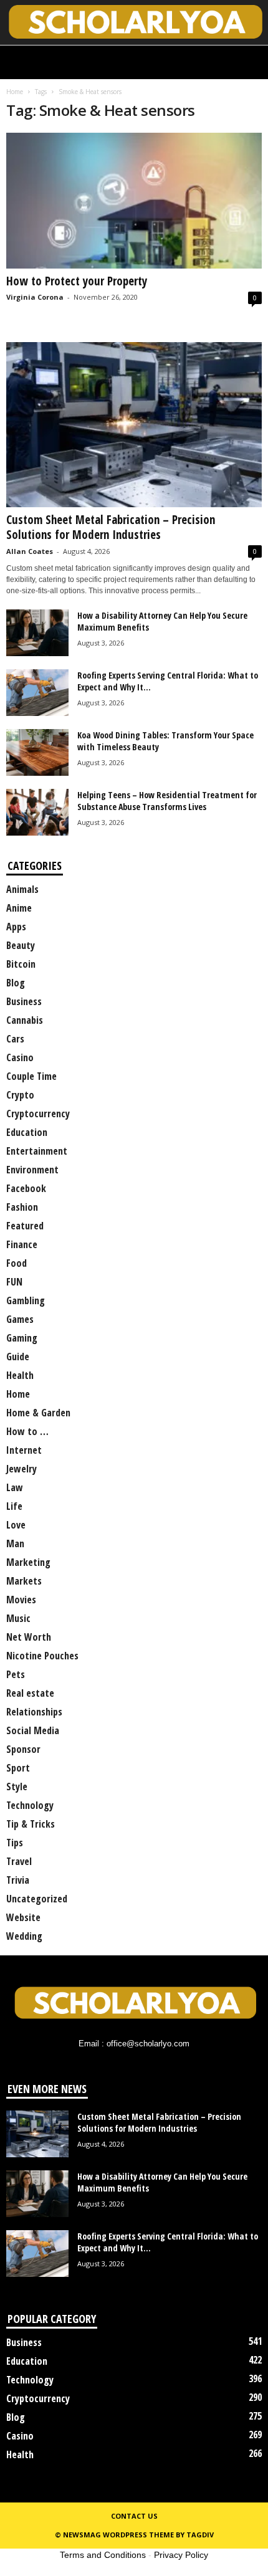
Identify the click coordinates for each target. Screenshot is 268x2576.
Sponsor (23, 1749)
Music (18, 1618)
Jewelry (22, 1469)
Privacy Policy (181, 2555)
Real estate (30, 1693)
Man (15, 1543)
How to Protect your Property (77, 281)
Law (15, 1487)
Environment (32, 1170)
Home (15, 92)
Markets (24, 1581)
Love (16, 1525)
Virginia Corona (35, 297)
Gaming (22, 1338)
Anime (19, 908)
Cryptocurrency (38, 1114)
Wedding (24, 1936)
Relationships (34, 1712)
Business (24, 1001)
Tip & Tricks (31, 1824)
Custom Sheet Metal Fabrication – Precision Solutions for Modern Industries (111, 527)
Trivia (18, 1880)
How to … (27, 1431)
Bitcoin (21, 964)
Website (23, 1917)
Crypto (20, 1095)
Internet (24, 1450)
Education (27, 1132)
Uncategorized (37, 1899)
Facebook (26, 1188)
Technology (30, 1805)
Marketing (28, 1562)
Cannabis (25, 1020)
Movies (21, 1600)
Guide (18, 1357)
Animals (22, 889)
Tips (15, 1843)
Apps (16, 927)
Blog (16, 983)
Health (20, 1375)
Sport (18, 1768)
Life (14, 1506)
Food (17, 1263)
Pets (16, 1674)
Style (17, 1787)
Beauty (21, 945)
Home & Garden (38, 1413)
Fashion (22, 1207)
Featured (25, 1226)
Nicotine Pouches (42, 1656)
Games (20, 1319)
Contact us (134, 2516)
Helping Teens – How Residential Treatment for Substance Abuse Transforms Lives (167, 801)
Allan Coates (30, 551)
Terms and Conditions (103, 2555)
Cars (15, 1039)
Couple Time (31, 1076)
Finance (22, 1244)
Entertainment (37, 1151)
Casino (20, 1057)
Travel (19, 1861)
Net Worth (29, 1637)
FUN (14, 1282)
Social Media (33, 1730)
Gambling (26, 1300)
